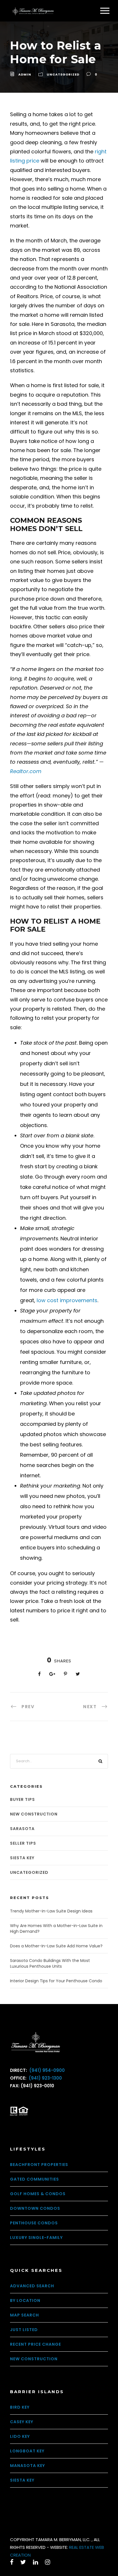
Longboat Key (27, 2451)
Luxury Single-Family (36, 2238)
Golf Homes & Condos (38, 2194)
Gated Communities (35, 2179)
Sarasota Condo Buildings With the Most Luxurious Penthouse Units (50, 1963)
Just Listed (24, 2330)
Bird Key (20, 2407)
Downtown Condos (35, 2208)
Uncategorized (63, 74)
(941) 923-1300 (45, 2078)
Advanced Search (32, 2286)
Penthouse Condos (34, 2223)
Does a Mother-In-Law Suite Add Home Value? (56, 1946)
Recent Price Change (36, 2344)
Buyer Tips (22, 1799)
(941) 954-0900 (46, 2070)
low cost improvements (67, 1300)
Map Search (24, 2315)
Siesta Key (22, 1858)
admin (25, 74)
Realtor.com (26, 771)
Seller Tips (23, 1843)
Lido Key (20, 2436)
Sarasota (22, 1829)
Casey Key (22, 2422)
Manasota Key (27, 2466)
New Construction (34, 1814)
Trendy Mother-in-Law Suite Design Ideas (51, 1911)
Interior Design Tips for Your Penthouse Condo (56, 1981)
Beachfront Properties (39, 2165)
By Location (25, 2300)
